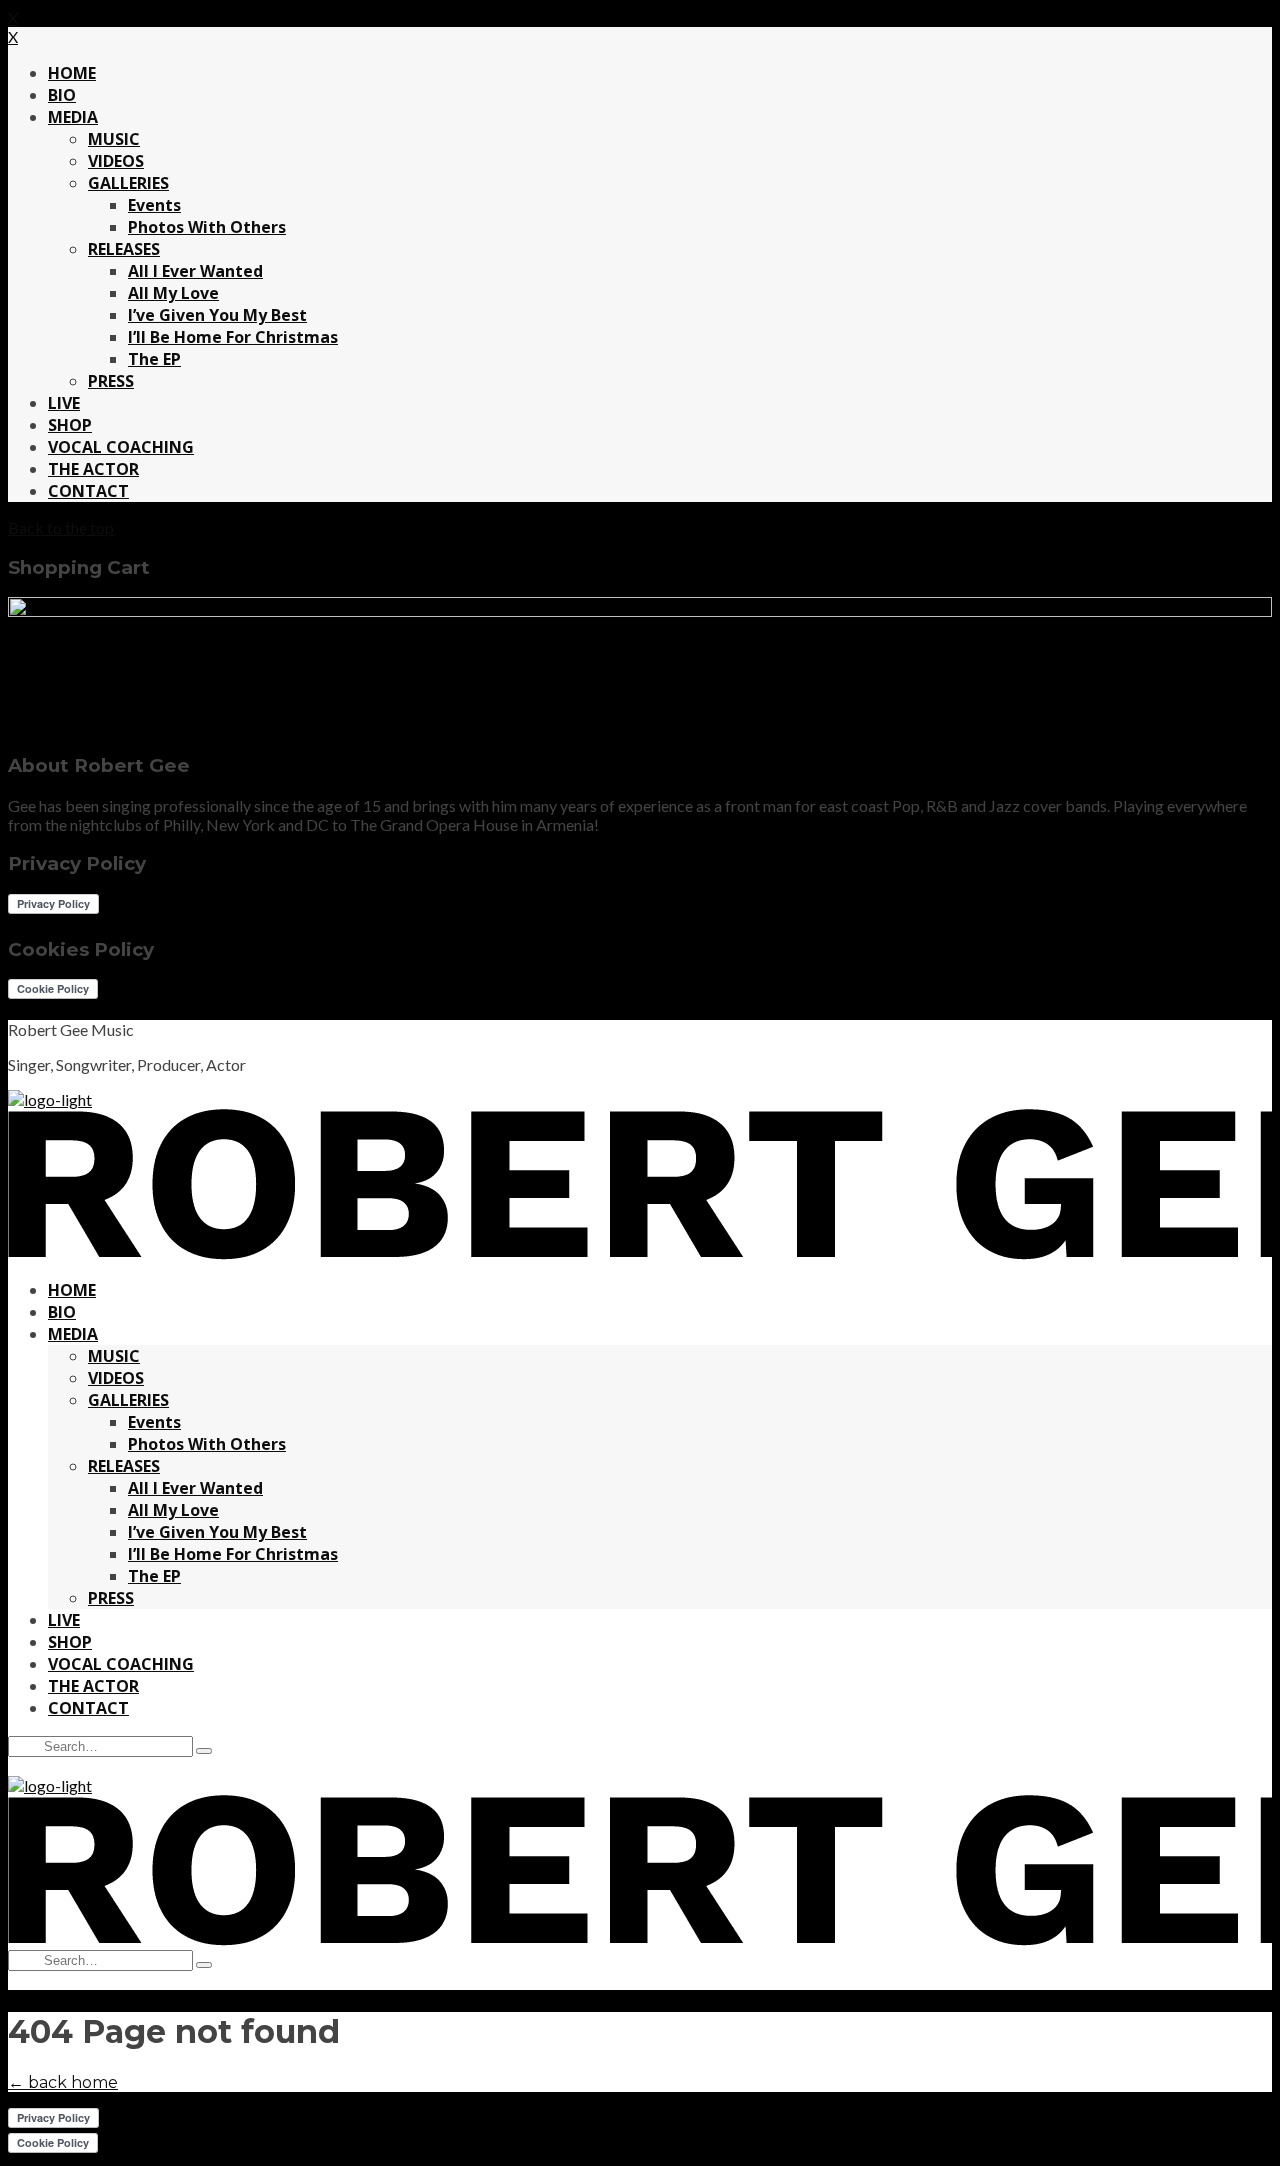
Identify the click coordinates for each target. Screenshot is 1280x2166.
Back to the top (61, 527)
